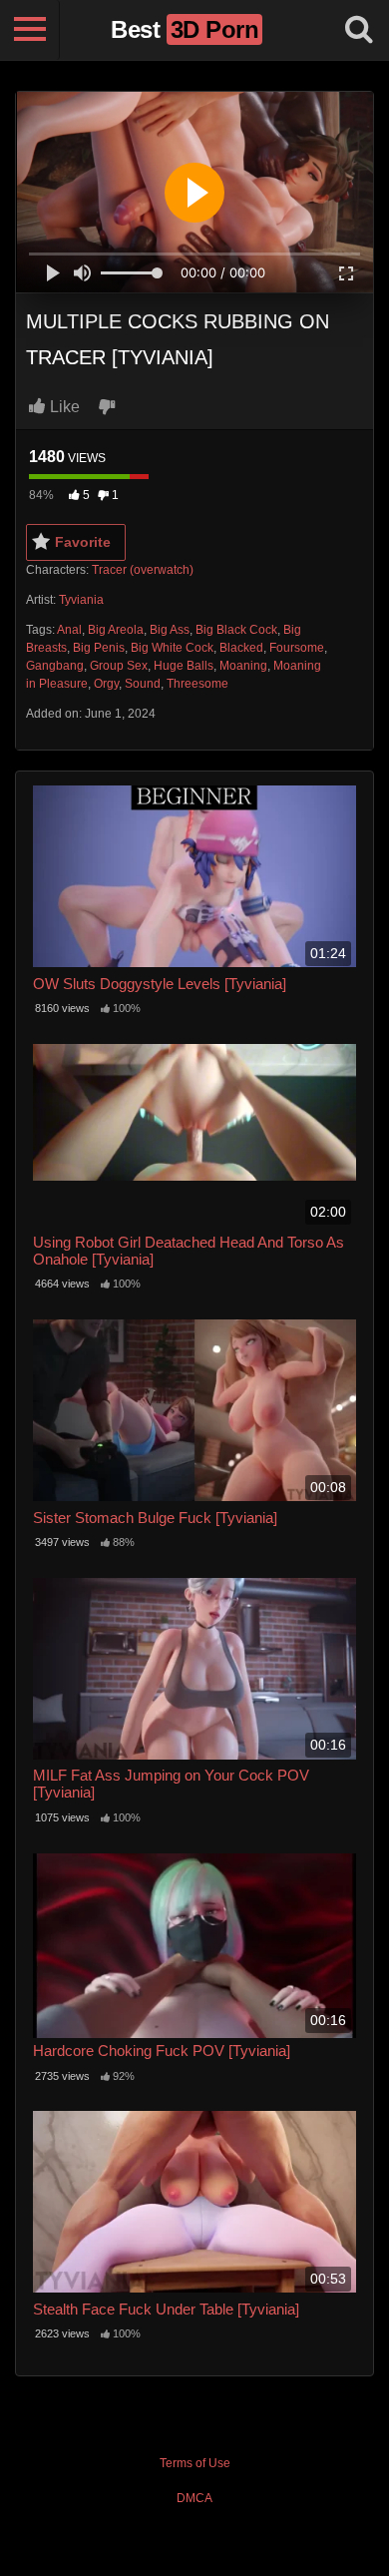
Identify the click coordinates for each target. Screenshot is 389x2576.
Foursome (297, 648)
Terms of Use (195, 2463)
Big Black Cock (236, 630)
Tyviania (81, 600)
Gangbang (55, 666)
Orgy (106, 684)
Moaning (243, 666)
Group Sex (119, 666)
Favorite (83, 542)
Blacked (241, 648)
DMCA (194, 2498)
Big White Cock (172, 648)
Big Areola (116, 630)
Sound (143, 684)
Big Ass (170, 630)
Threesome (197, 684)
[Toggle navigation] (30, 30)
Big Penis (99, 648)
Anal (69, 630)
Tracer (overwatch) (143, 570)
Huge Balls (184, 666)
